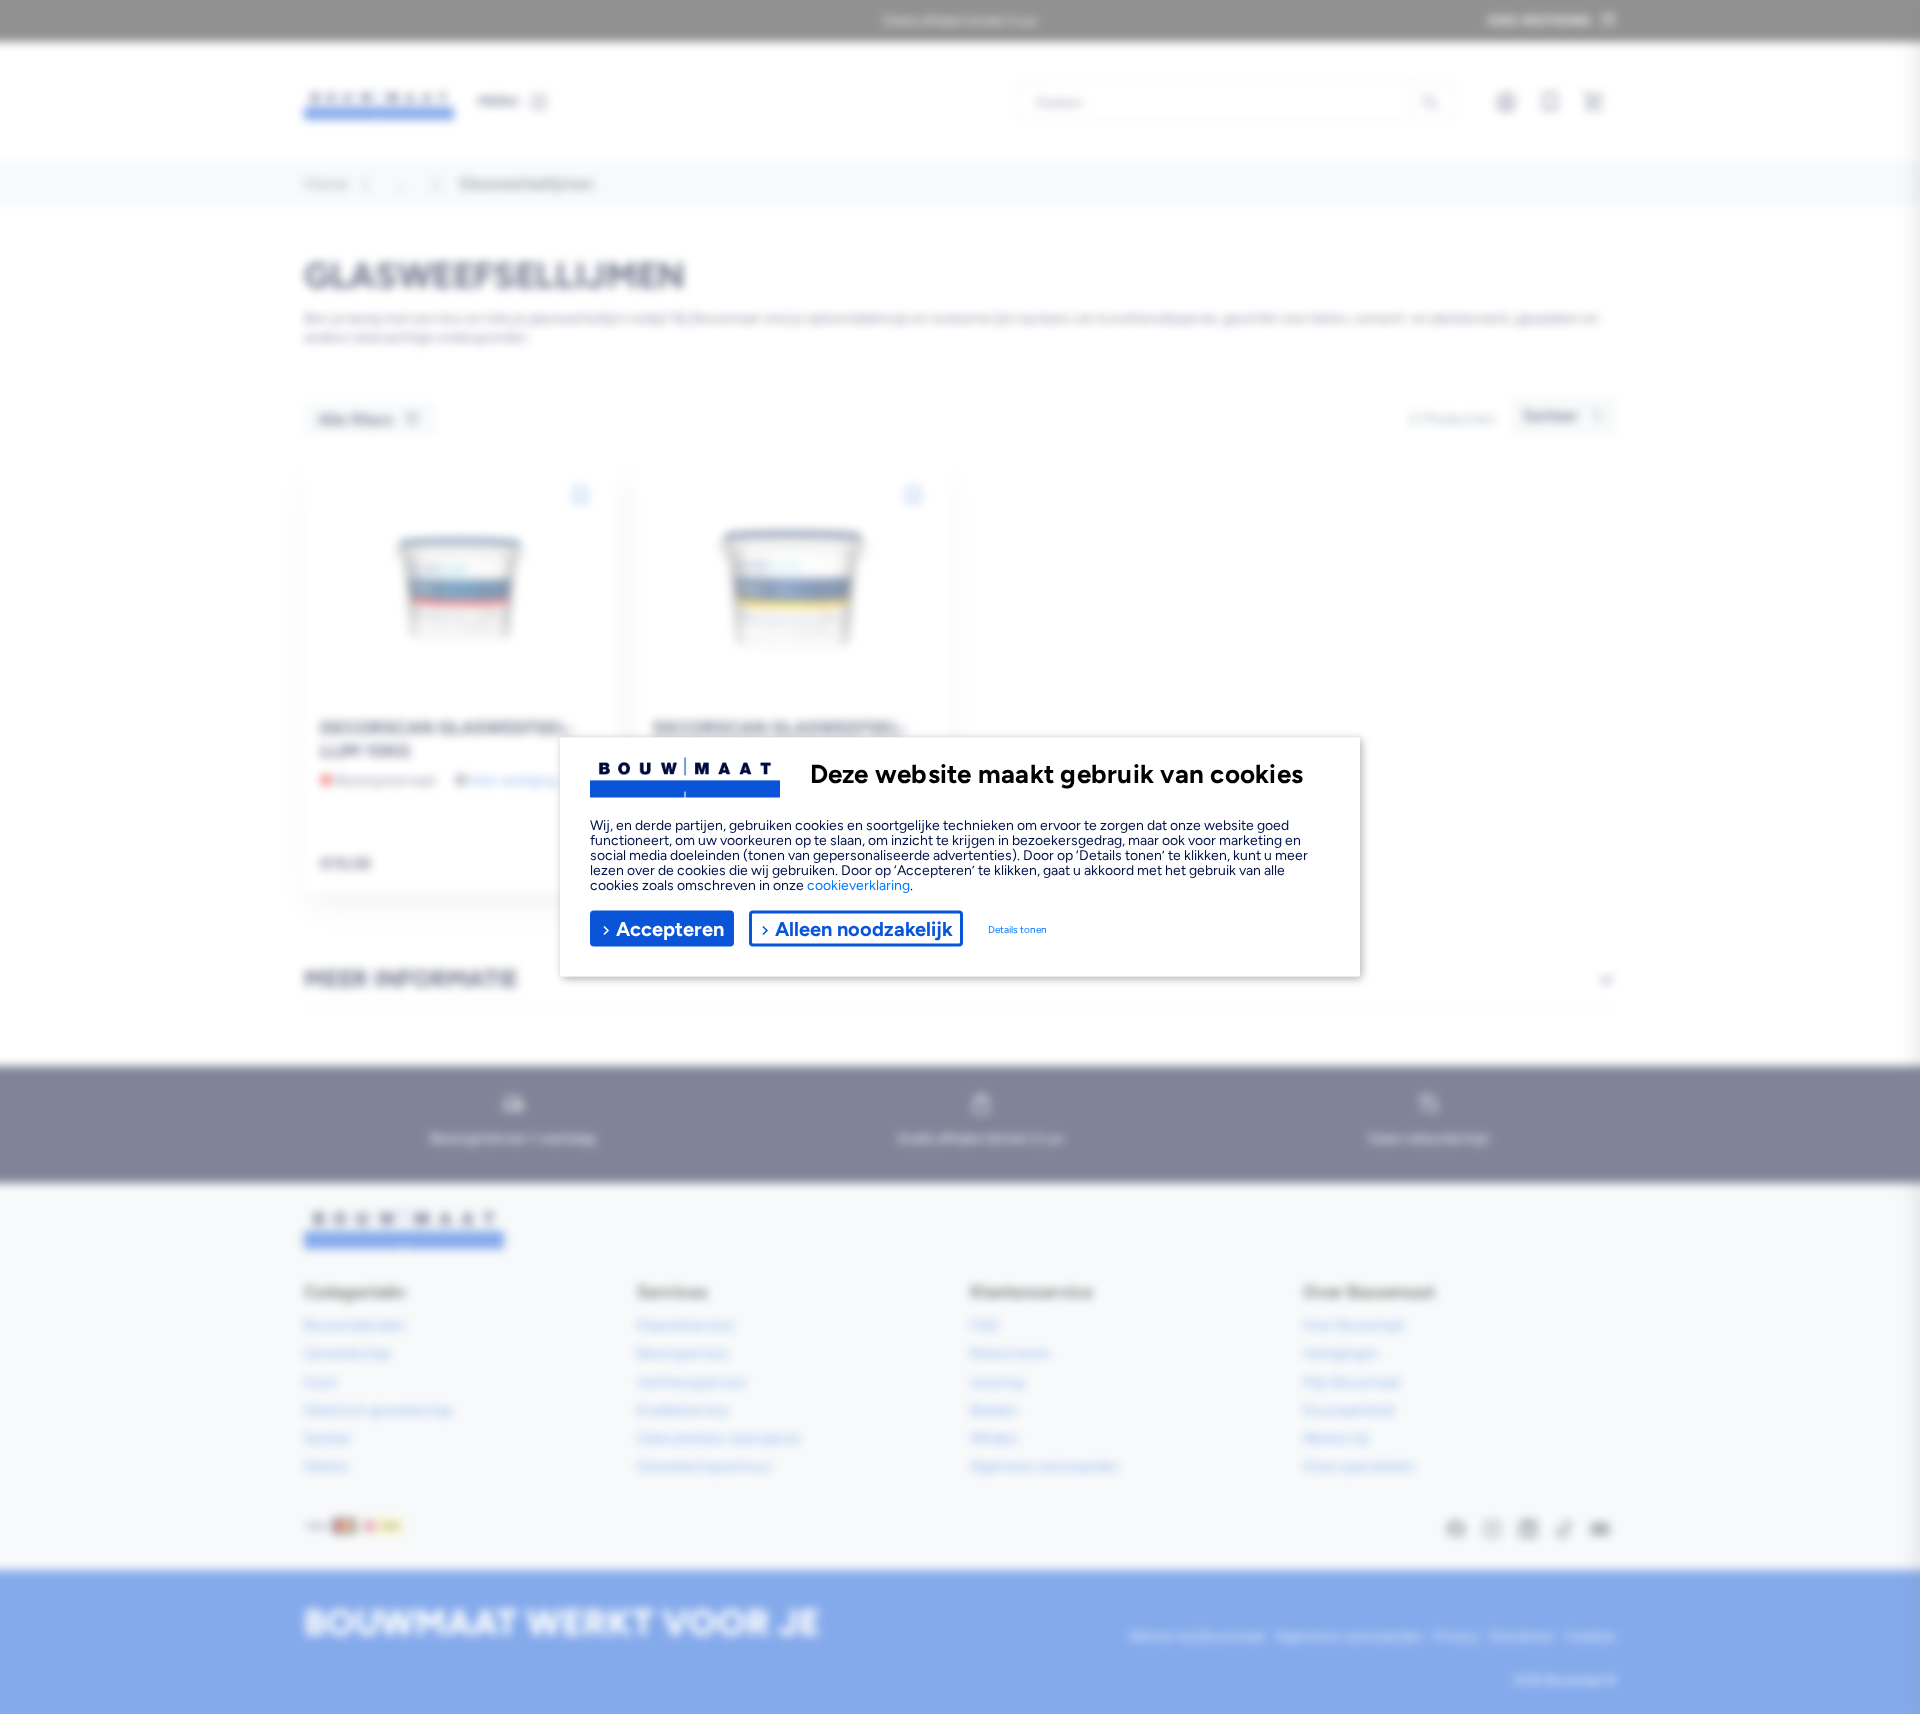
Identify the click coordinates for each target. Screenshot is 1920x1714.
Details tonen (1017, 928)
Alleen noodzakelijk (864, 928)
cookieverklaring (858, 885)
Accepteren (670, 928)
